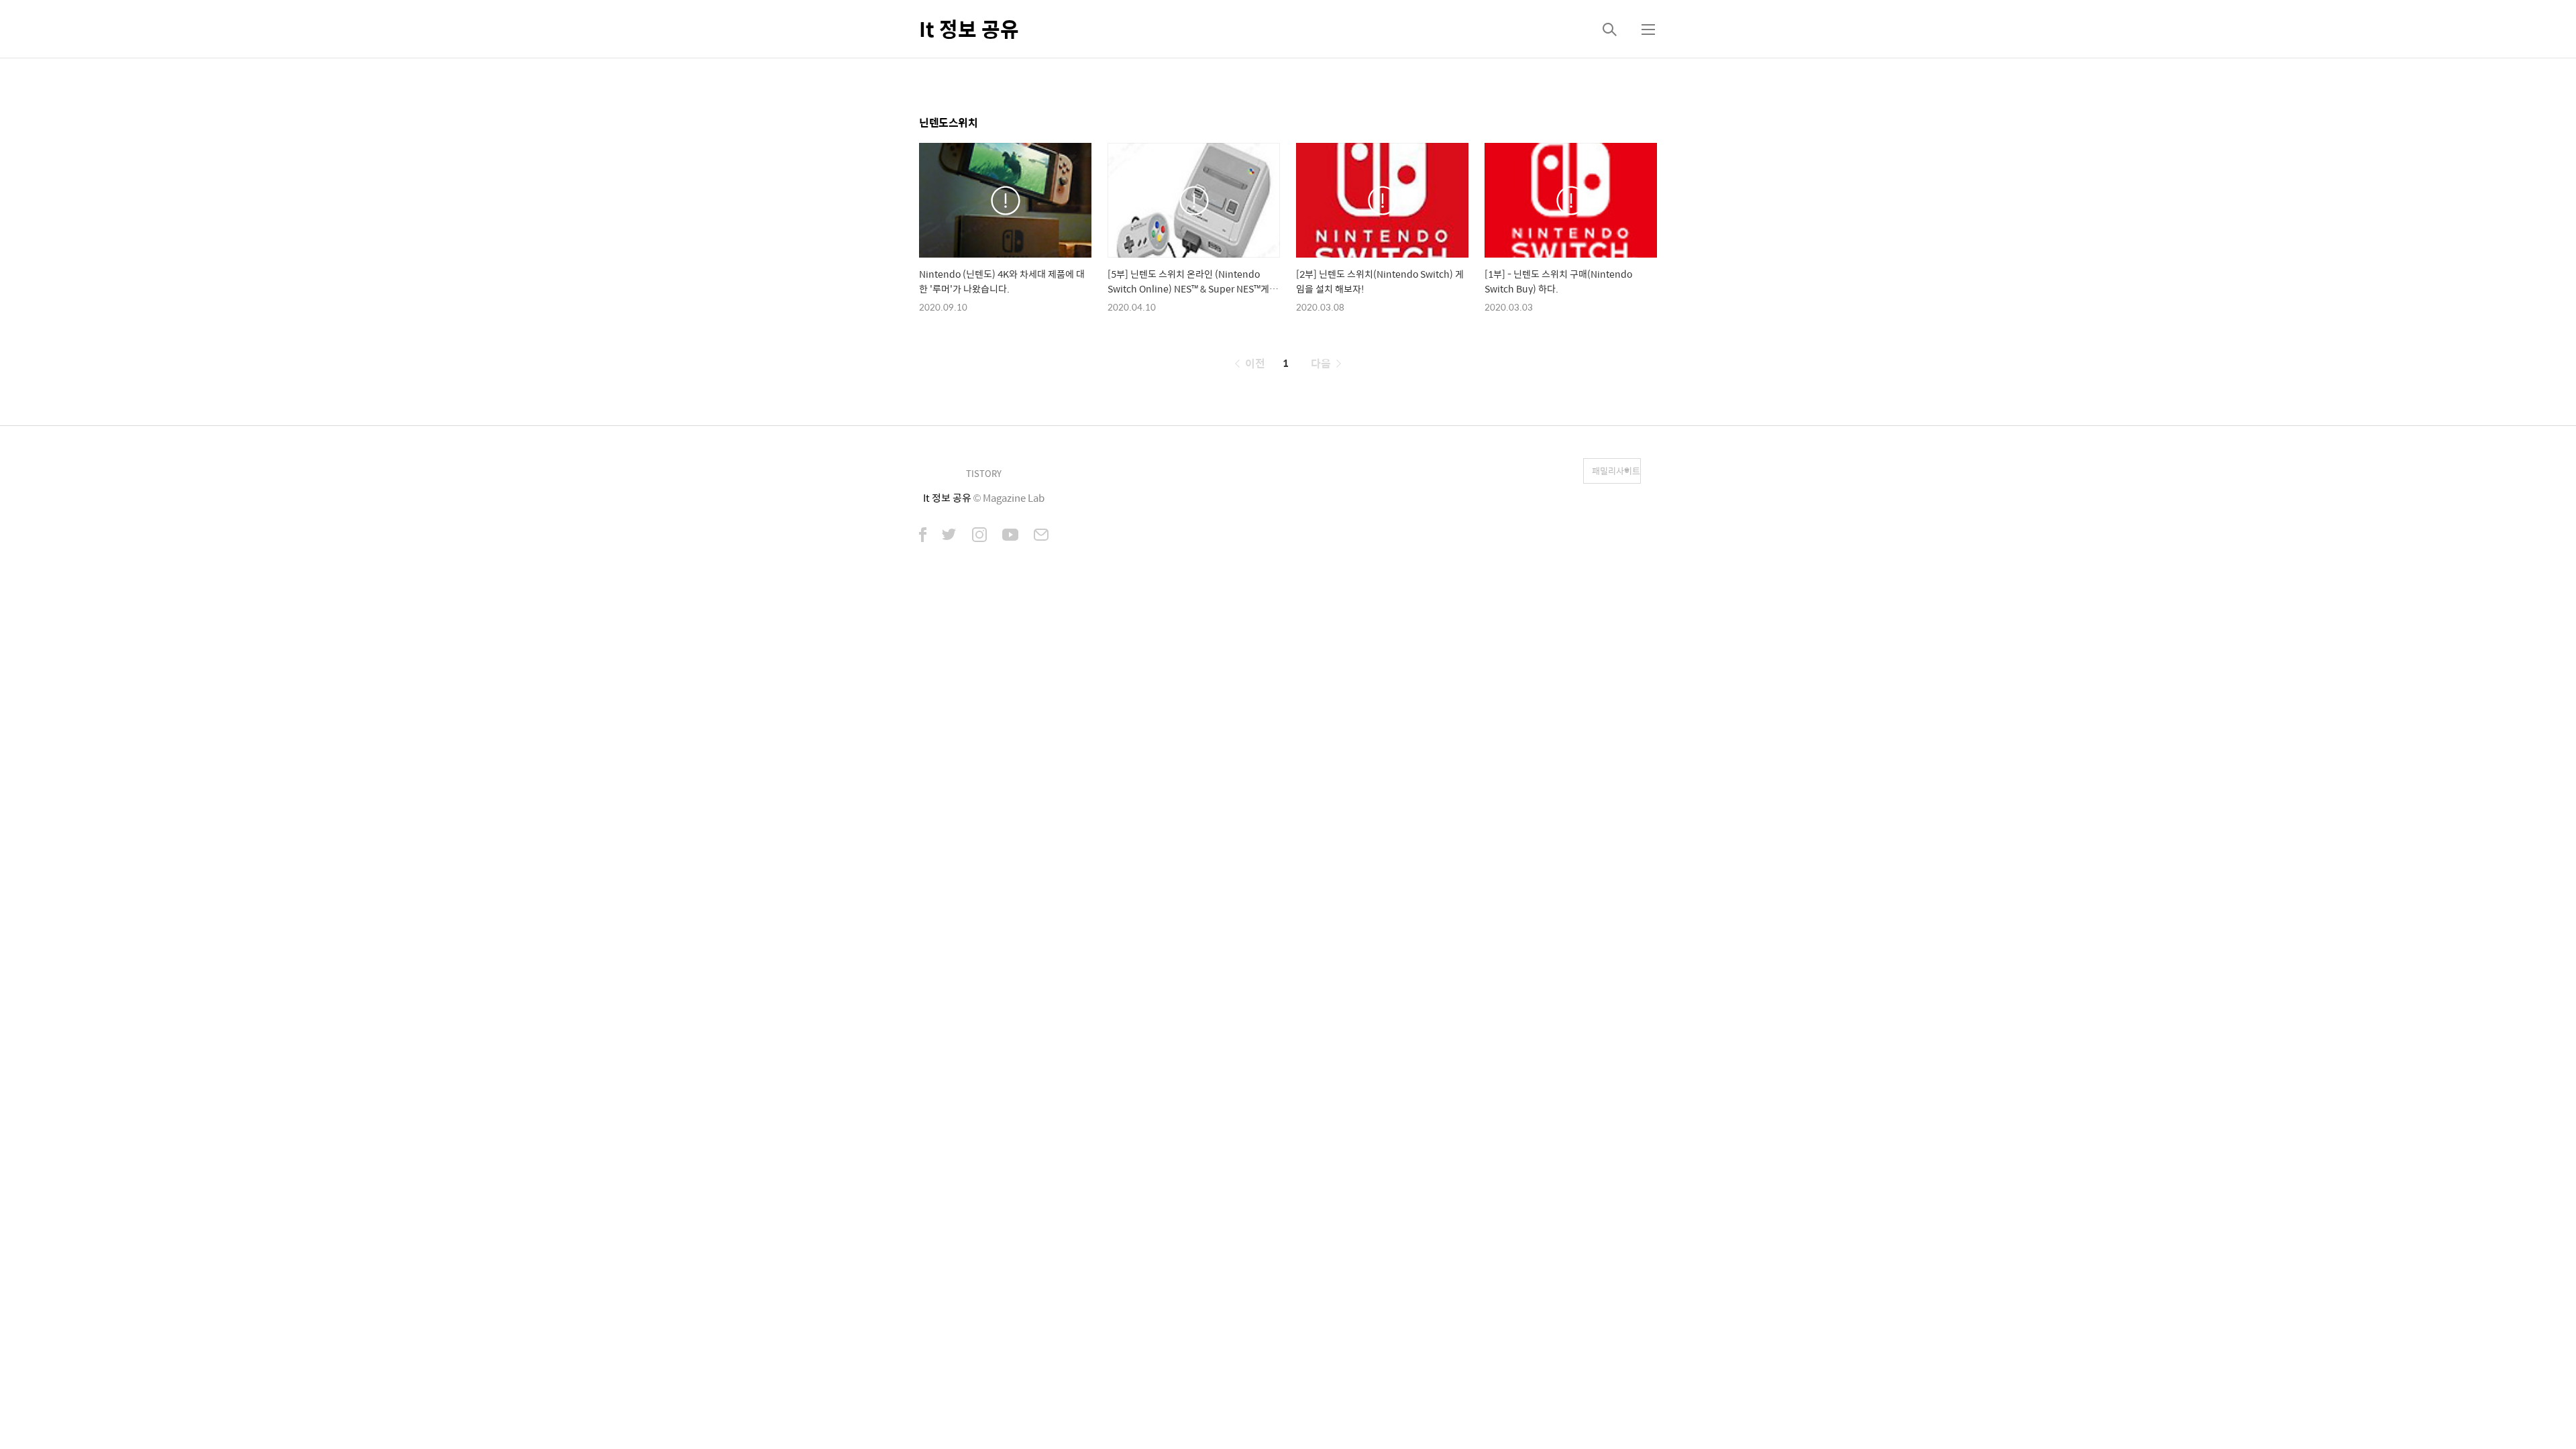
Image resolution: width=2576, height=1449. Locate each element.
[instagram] (979, 536)
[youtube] (1010, 536)
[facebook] (923, 536)
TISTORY (984, 473)
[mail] (1041, 536)
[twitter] (949, 536)
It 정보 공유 (969, 29)
